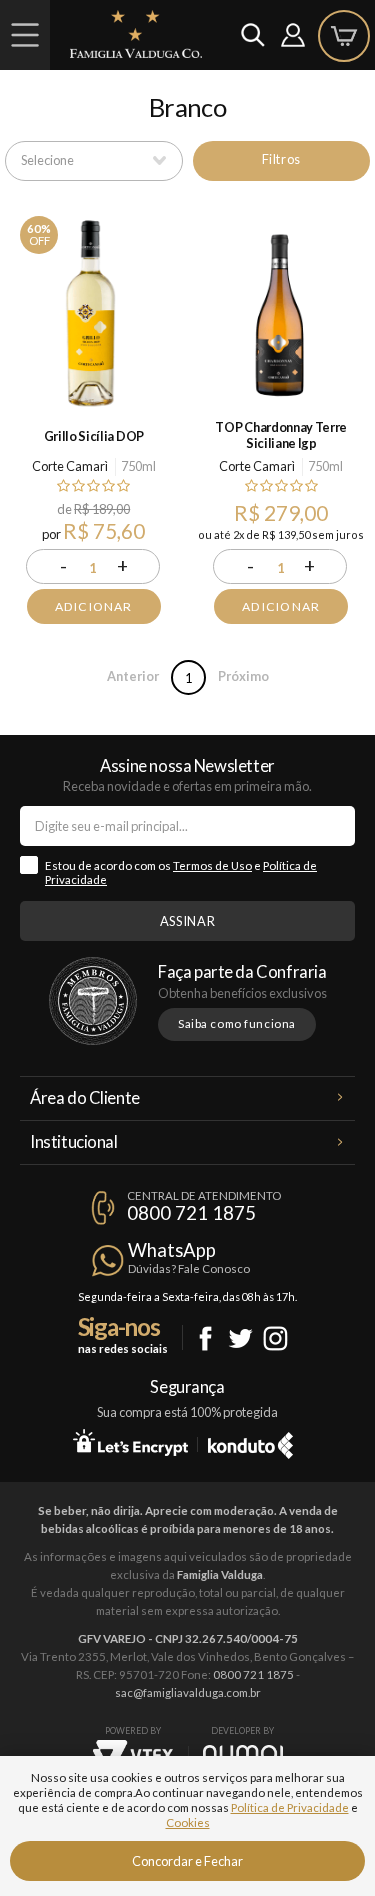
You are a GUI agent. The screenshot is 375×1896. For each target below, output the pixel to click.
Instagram (275, 1338)
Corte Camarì (70, 466)
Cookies (188, 1822)
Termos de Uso (212, 865)
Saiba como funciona (237, 1023)
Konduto (250, 1442)
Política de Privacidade (290, 1807)
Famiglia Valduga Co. (136, 34)
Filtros (281, 159)
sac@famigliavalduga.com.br (188, 1692)
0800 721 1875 (191, 1213)
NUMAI (243, 1753)
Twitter (240, 1338)
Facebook (205, 1338)
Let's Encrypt (130, 1442)
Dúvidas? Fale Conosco (189, 1268)
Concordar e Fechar (187, 1861)
